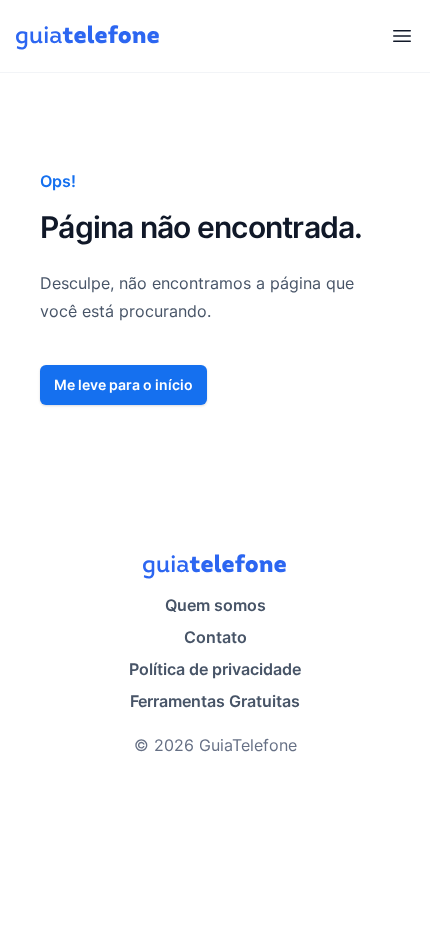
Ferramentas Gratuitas (215, 701)
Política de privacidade (215, 669)
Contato (215, 637)
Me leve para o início (123, 384)
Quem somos (215, 605)
